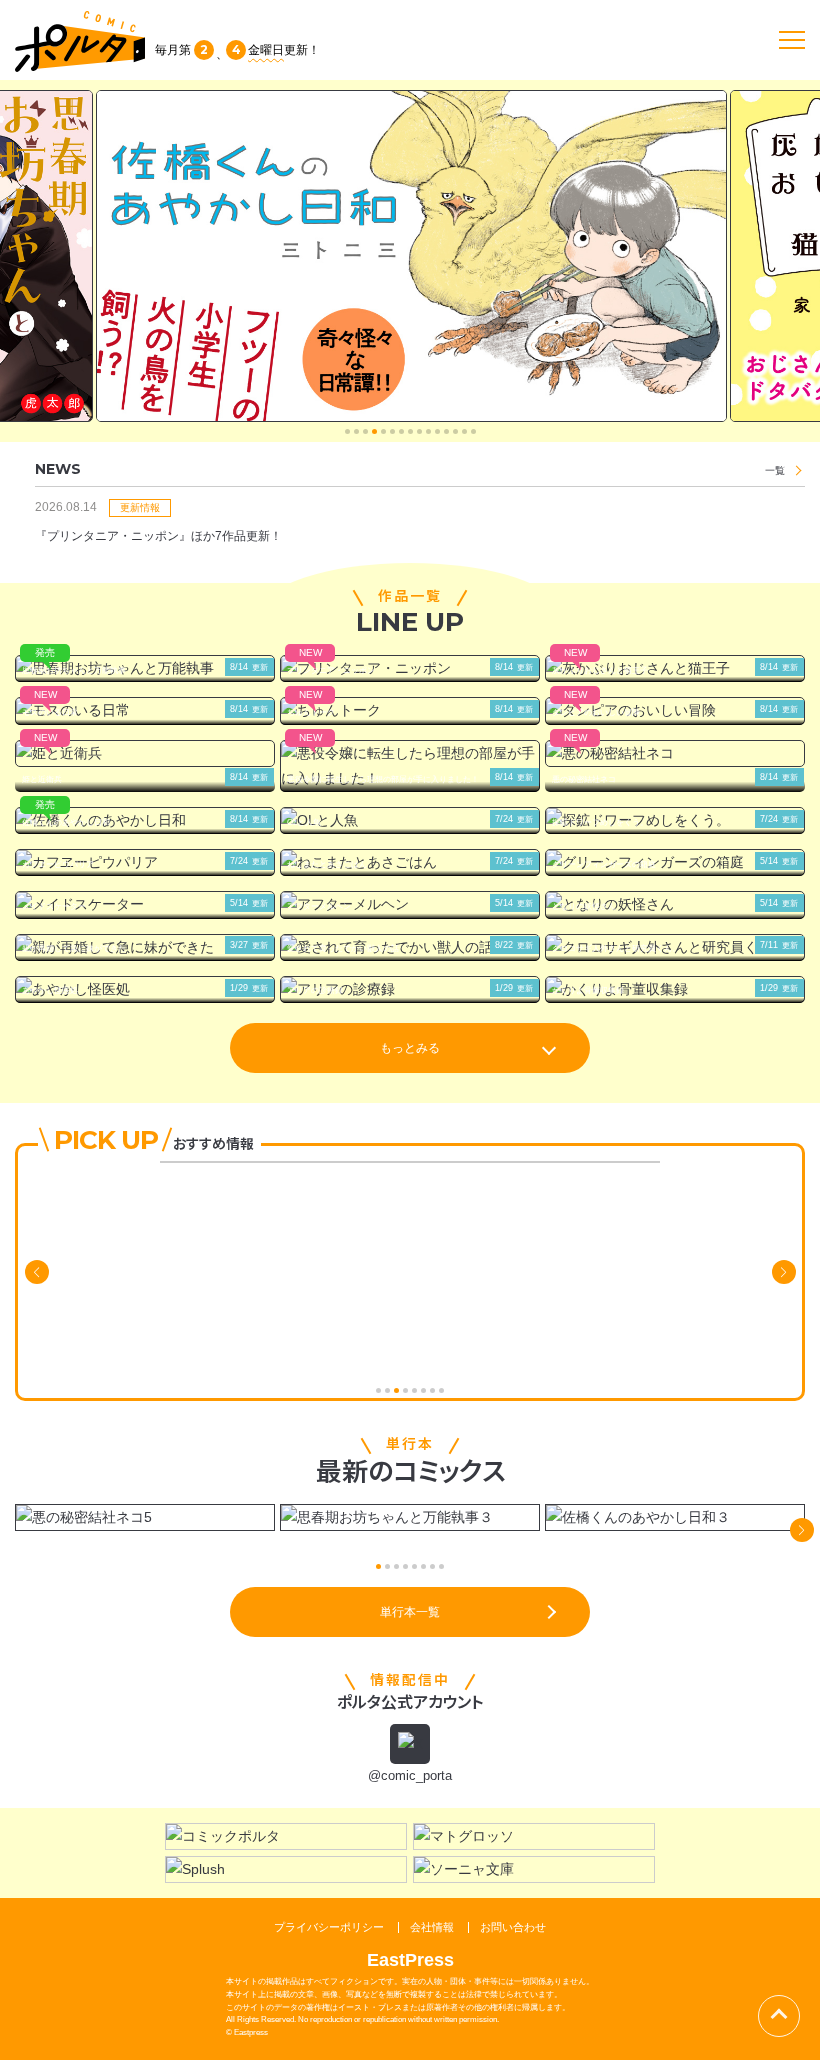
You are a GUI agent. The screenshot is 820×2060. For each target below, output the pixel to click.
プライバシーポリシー (329, 1927)
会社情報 (432, 1927)
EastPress (410, 1960)
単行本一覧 (410, 1612)
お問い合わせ (513, 1927)
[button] (347, 431)
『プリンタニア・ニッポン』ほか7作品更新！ (158, 536)
